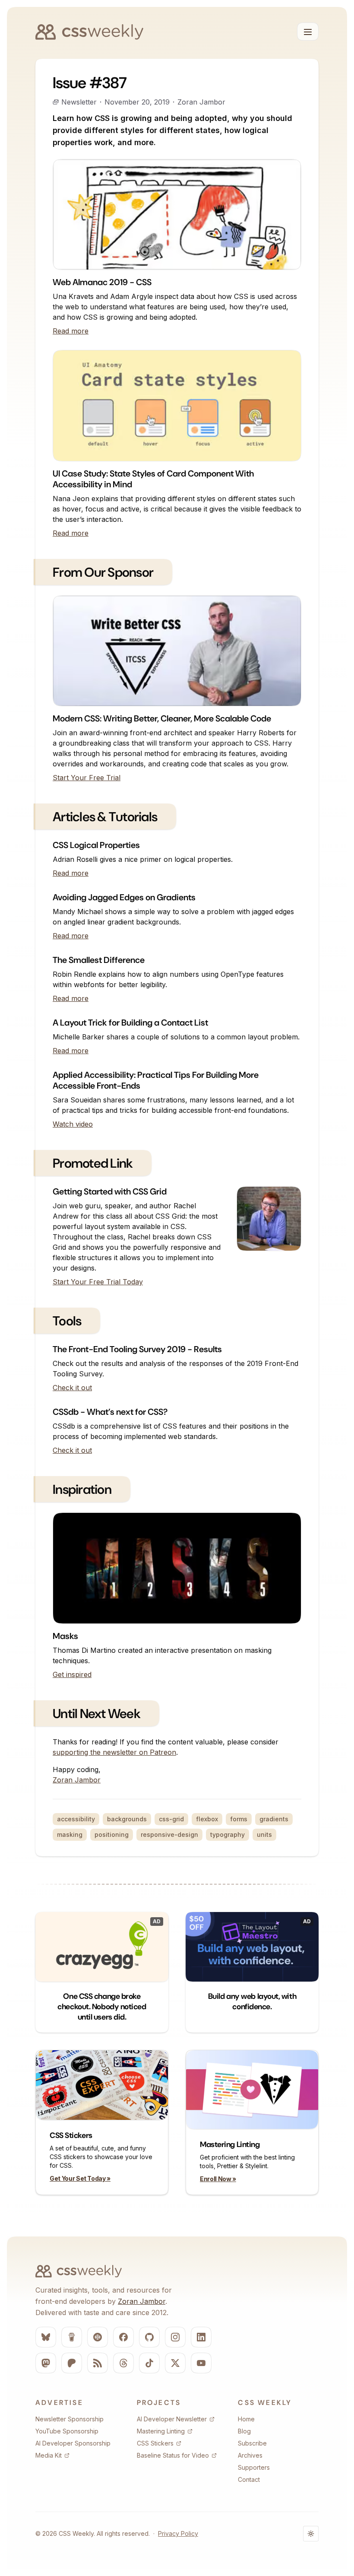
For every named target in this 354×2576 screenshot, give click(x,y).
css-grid (171, 1819)
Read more (71, 331)
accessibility (76, 1819)
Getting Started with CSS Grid (110, 1191)
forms (239, 1819)
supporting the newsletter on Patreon (114, 1752)
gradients (274, 1819)
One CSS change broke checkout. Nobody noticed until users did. (102, 2007)
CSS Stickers (71, 2135)
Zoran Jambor (201, 102)
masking (70, 1834)
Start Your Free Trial (87, 778)
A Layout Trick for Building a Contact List (130, 1023)
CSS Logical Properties (96, 845)
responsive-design (169, 1834)
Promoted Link (93, 1163)
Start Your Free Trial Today (98, 1282)
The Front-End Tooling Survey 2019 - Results (137, 1349)
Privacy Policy (178, 2533)
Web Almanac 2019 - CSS (102, 282)
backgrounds (127, 1819)
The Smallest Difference (99, 960)
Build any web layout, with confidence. (252, 2001)
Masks (65, 1636)
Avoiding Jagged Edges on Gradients (124, 897)
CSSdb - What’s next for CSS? (110, 1412)
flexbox (207, 1819)
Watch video (73, 1124)
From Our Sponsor (103, 572)
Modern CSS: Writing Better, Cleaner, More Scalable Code (162, 718)
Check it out (72, 1388)
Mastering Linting (230, 2144)
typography (228, 1834)
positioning (112, 1834)
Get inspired (72, 1674)
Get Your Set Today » (80, 2178)
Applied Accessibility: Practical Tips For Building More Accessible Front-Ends (156, 1080)
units (264, 1834)
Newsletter (79, 102)
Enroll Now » (218, 2179)
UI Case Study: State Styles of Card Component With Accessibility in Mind (153, 479)
